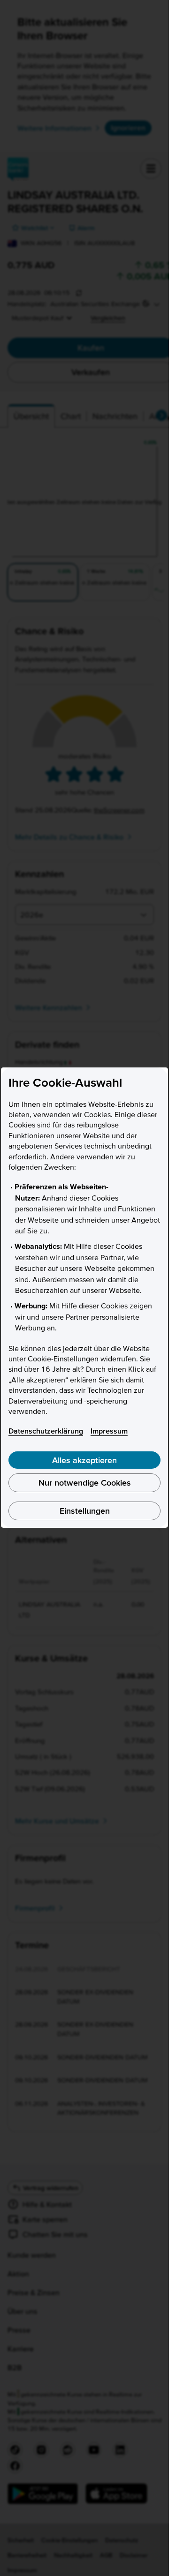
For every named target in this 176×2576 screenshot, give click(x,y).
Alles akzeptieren (84, 1460)
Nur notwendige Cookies (85, 1483)
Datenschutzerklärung (46, 1431)
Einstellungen (85, 1511)
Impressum (109, 1431)
